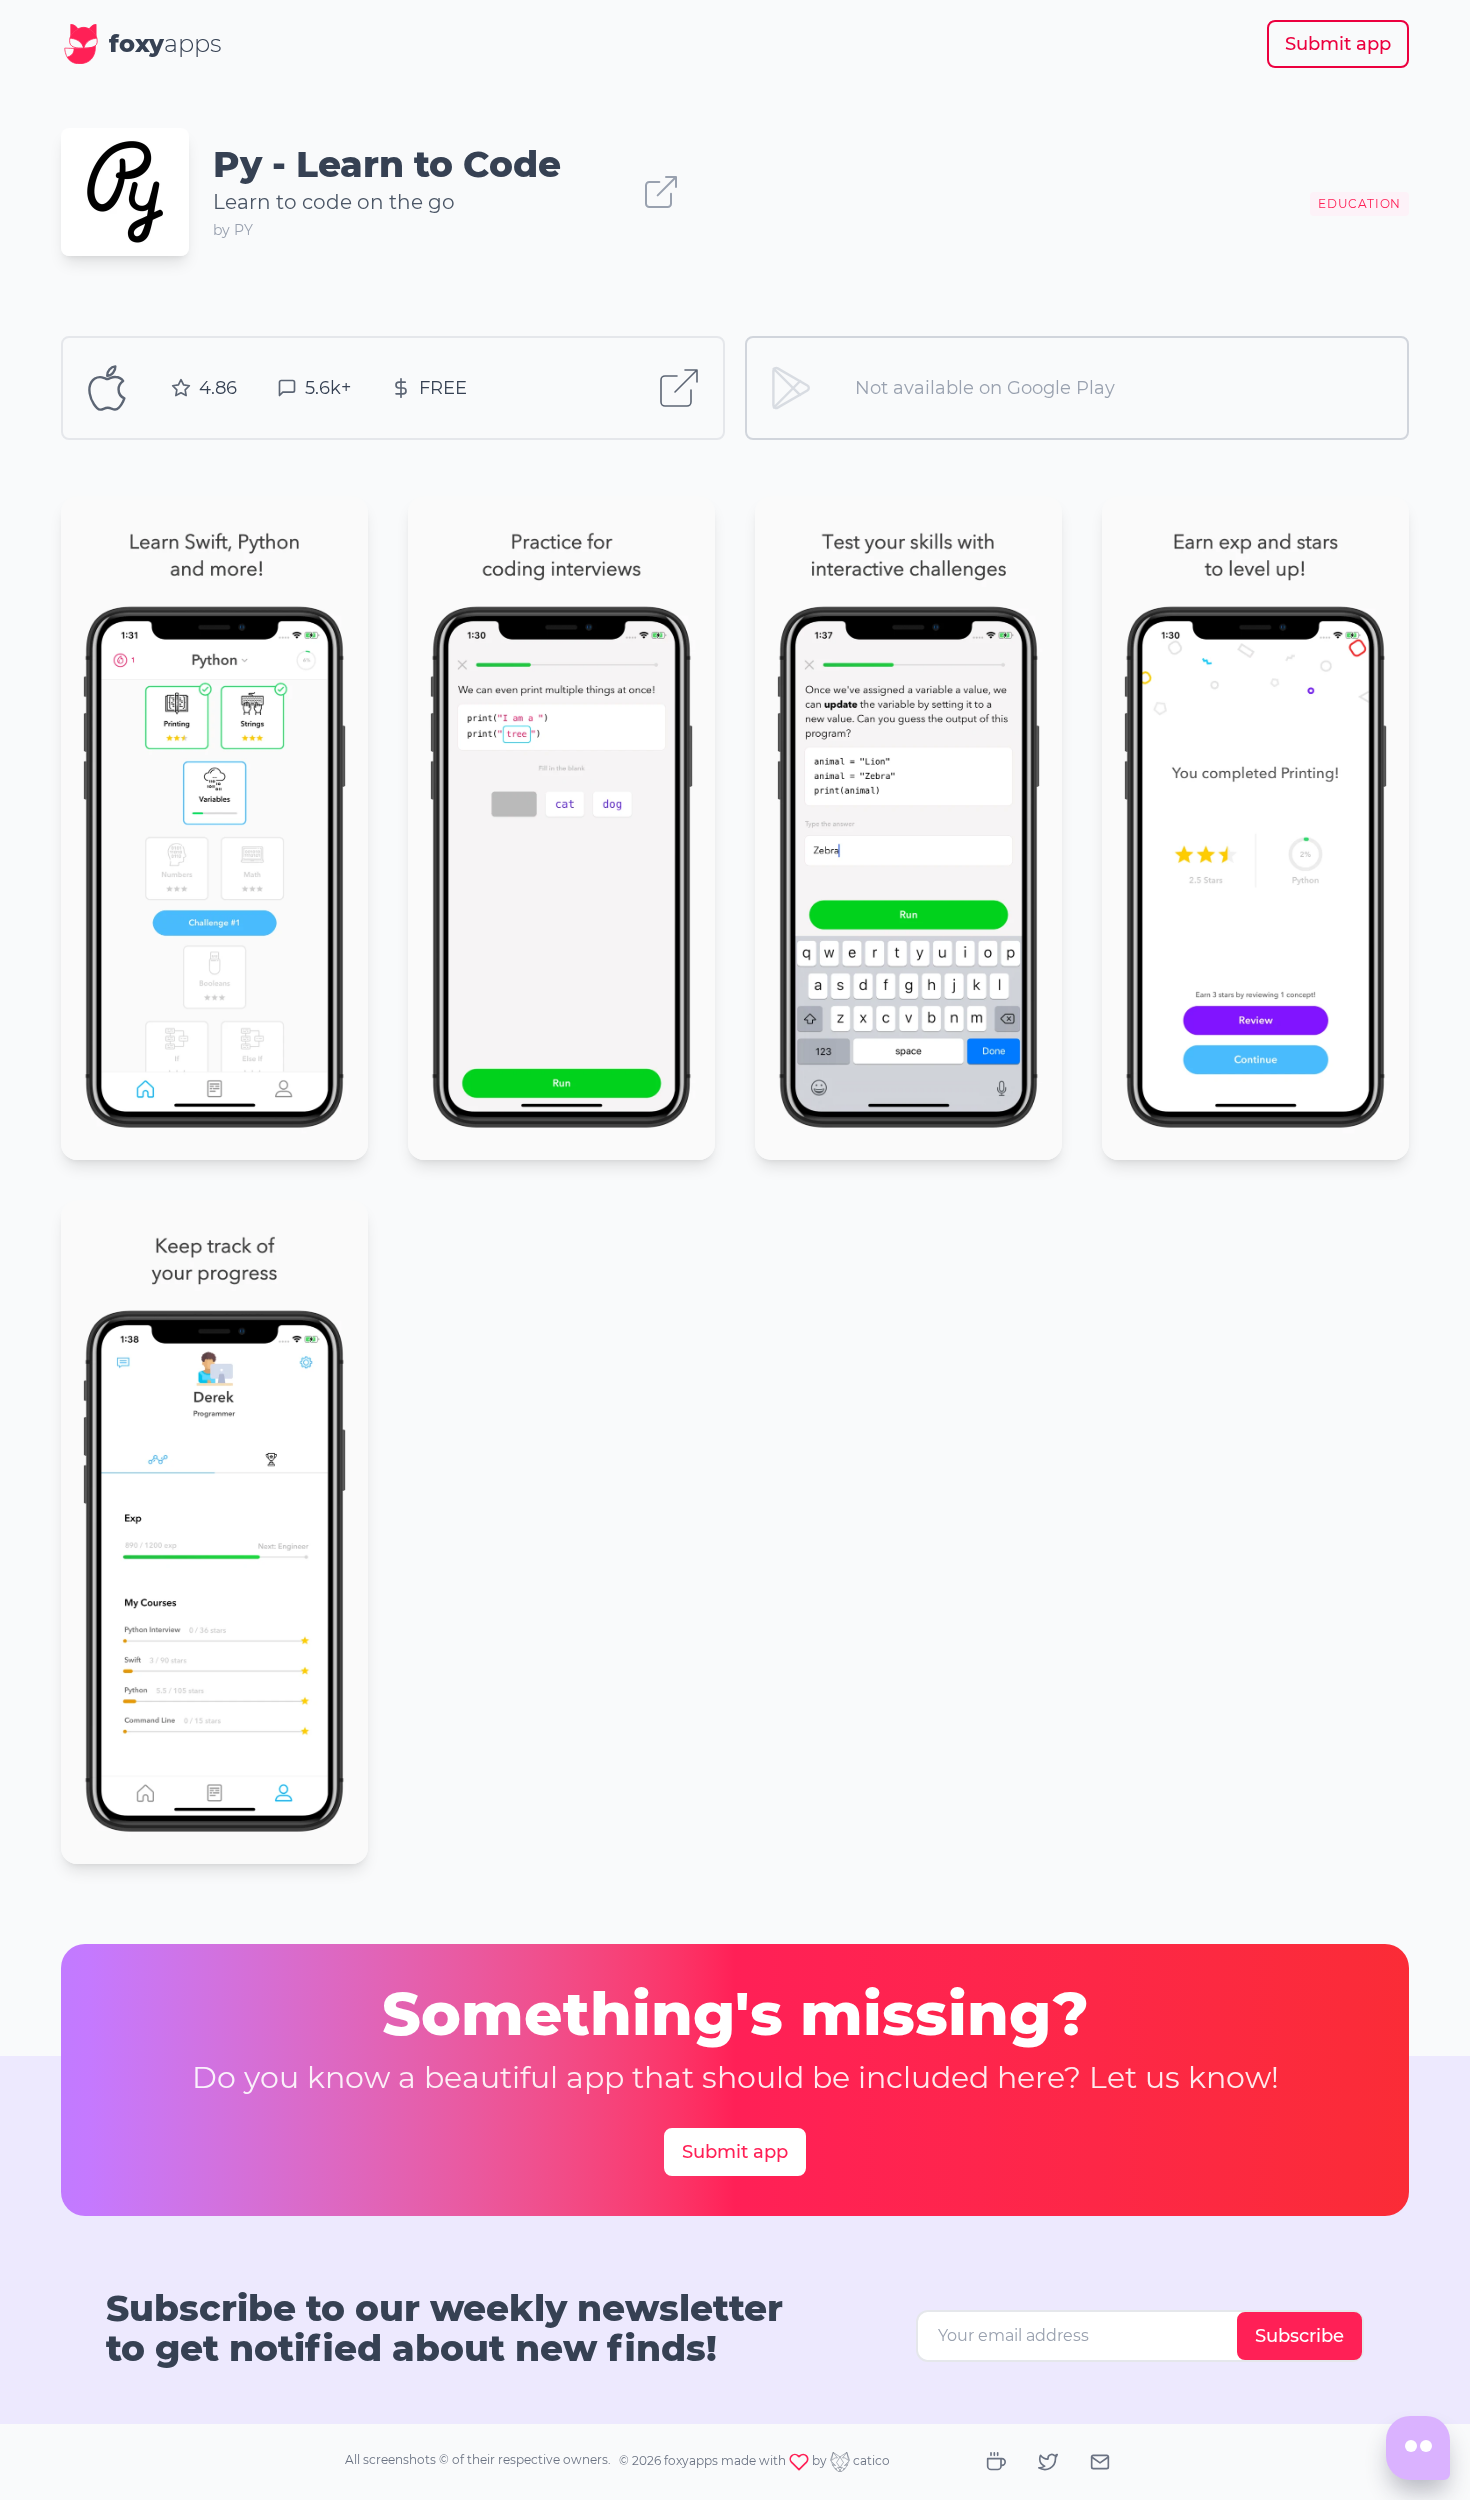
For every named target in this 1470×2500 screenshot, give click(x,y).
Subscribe (1299, 2336)
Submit (1338, 44)
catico (870, 2460)
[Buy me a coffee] (996, 2462)
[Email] (1100, 2462)
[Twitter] (1048, 2462)
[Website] (661, 192)
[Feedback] (1418, 2448)
